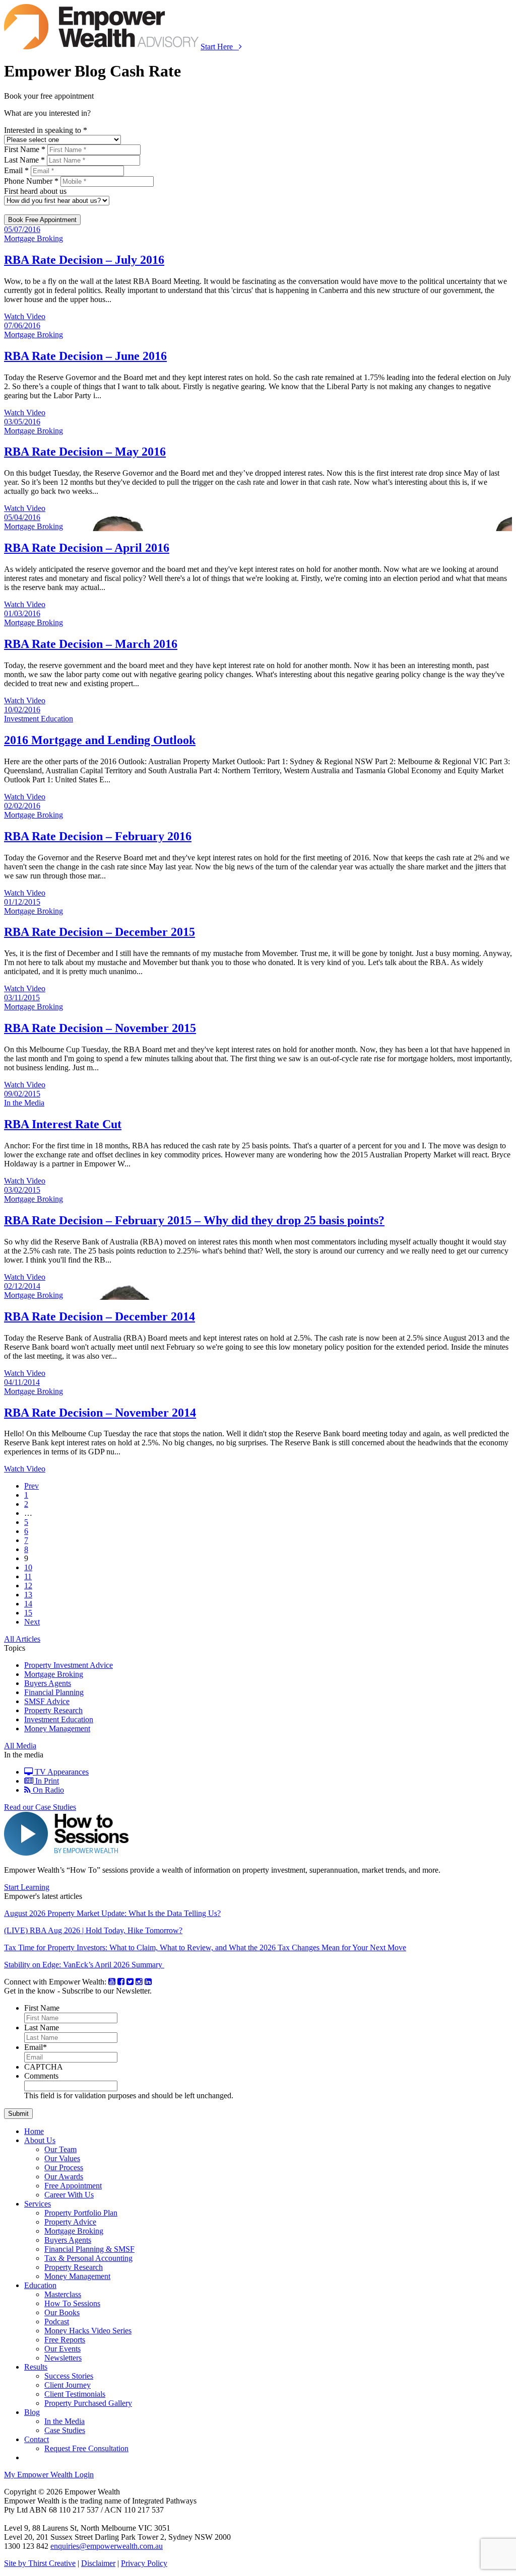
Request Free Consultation (86, 2448)
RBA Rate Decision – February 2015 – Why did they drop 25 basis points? (194, 1220)
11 (28, 1576)
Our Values (62, 2158)
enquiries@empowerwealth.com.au (107, 2546)
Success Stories (69, 2376)
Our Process (64, 2167)
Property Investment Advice (69, 1665)
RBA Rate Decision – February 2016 (98, 836)
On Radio (47, 1790)
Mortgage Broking (54, 1674)
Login (49, 2475)
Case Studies (65, 2430)
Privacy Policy (144, 2563)
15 (28, 1613)
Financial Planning (54, 1692)
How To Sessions (72, 2303)
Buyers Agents (48, 1683)
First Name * (25, 149)
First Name (42, 2008)
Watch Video (25, 316)
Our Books (62, 2312)
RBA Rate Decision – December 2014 (100, 1316)
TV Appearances (61, 1772)
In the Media (64, 2421)
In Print (46, 1781)
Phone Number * (31, 181)
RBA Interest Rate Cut (63, 1124)
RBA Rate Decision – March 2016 (91, 644)
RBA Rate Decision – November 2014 (100, 1413)
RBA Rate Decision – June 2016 (85, 356)
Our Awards (64, 2177)
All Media (20, 1746)
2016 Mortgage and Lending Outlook (100, 740)
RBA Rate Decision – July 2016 (84, 260)
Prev (31, 1486)
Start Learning (27, 1887)
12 (28, 1586)
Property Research (53, 1710)
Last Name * (24, 160)
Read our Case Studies (40, 1807)
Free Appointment (73, 2186)
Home (34, 2131)
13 (28, 1595)
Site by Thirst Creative (40, 2563)
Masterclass (63, 2294)
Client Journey (68, 2385)
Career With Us (69, 2195)
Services (38, 2204)
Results (36, 2367)
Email (36, 2047)
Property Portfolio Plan (81, 2213)
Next (32, 1622)
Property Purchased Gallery (88, 2403)
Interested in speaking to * (46, 130)
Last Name (42, 2028)
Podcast (57, 2322)
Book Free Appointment (42, 220)
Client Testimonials (75, 2394)
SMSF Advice (47, 1701)
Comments (41, 2076)
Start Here (220, 47)
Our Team (60, 2149)
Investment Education (59, 1719)
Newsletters (63, 2358)
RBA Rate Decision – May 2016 (85, 452)
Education (40, 2285)
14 (28, 1604)
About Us (40, 2140)
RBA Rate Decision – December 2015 (100, 932)
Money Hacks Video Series (88, 2331)
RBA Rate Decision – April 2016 (87, 548)
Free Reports (65, 2340)
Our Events (62, 2349)
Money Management (57, 1728)
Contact (37, 2439)
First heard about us (35, 191)
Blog (32, 2412)
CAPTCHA (44, 2067)
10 (28, 1567)
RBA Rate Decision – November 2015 (100, 1028)
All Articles (22, 1639)
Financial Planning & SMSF (89, 2249)
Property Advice (70, 2222)
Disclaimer (98, 2563)
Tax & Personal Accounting (88, 2258)
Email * (16, 170)
